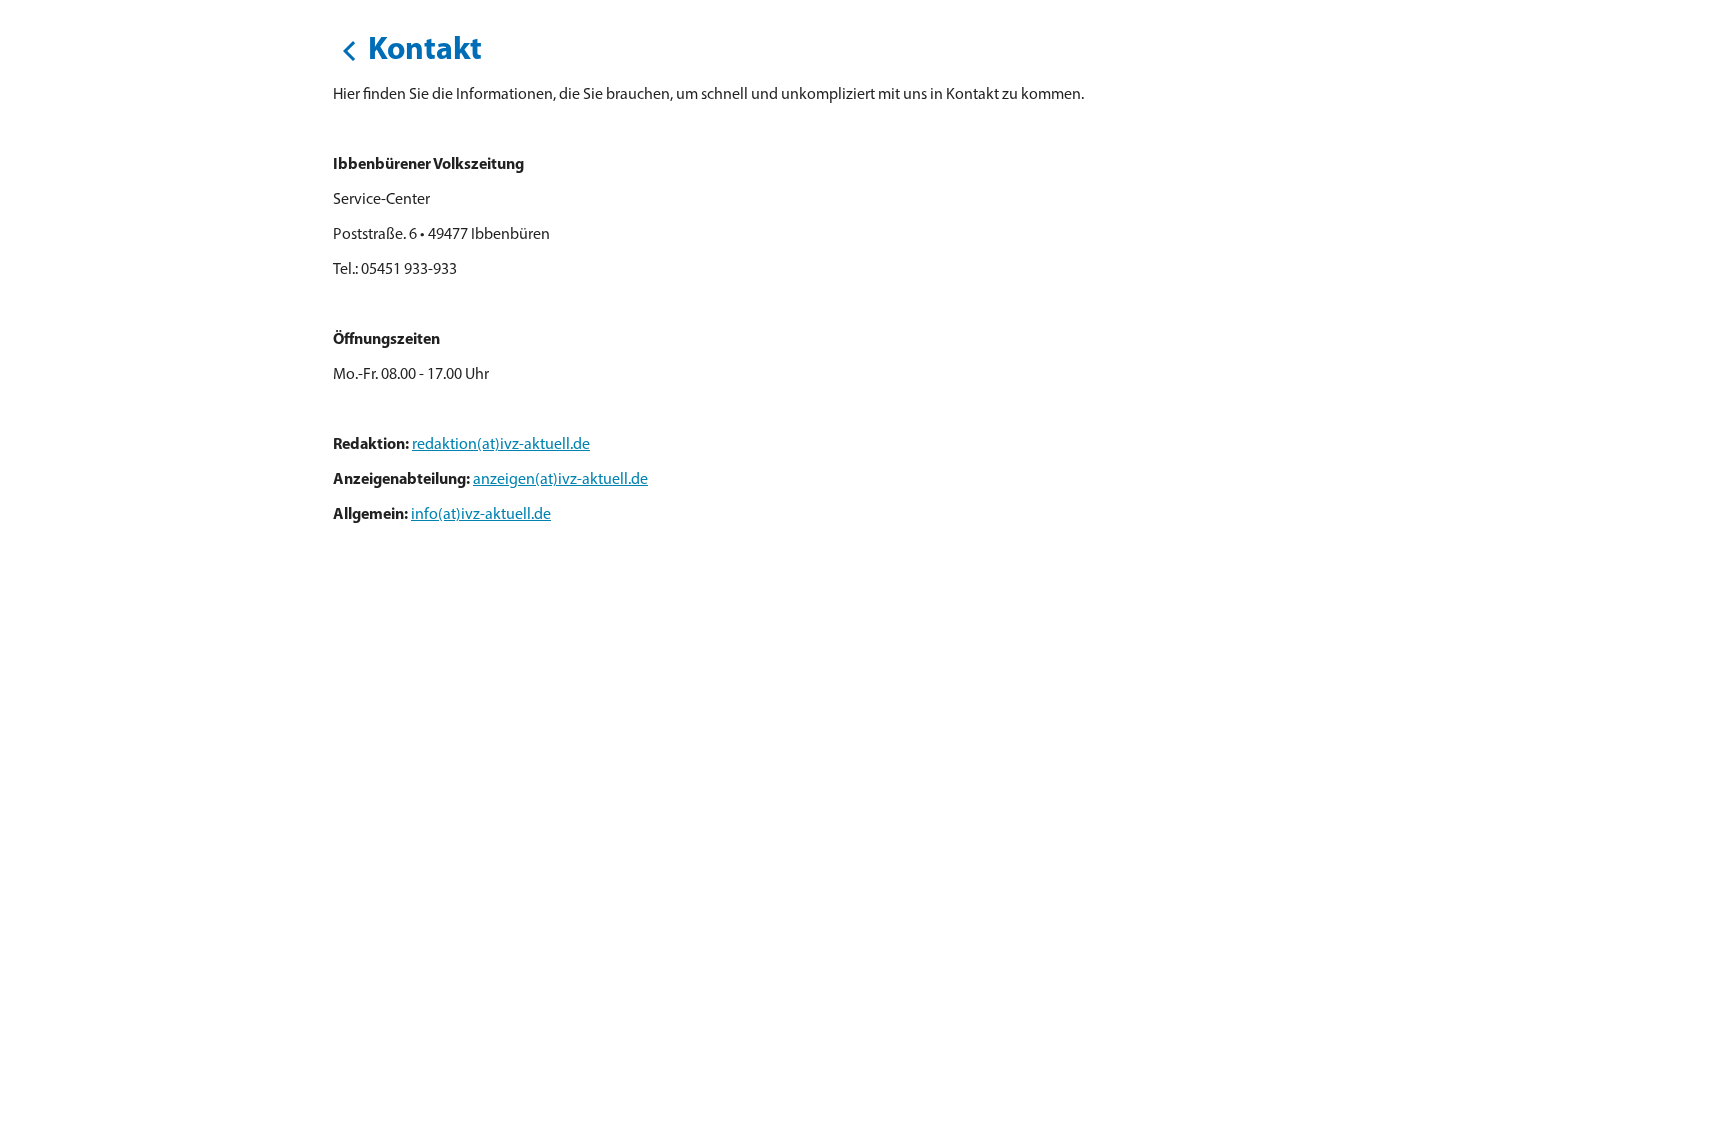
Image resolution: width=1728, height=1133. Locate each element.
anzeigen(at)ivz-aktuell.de (560, 480)
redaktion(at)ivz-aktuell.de (501, 445)
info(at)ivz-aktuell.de (481, 515)
